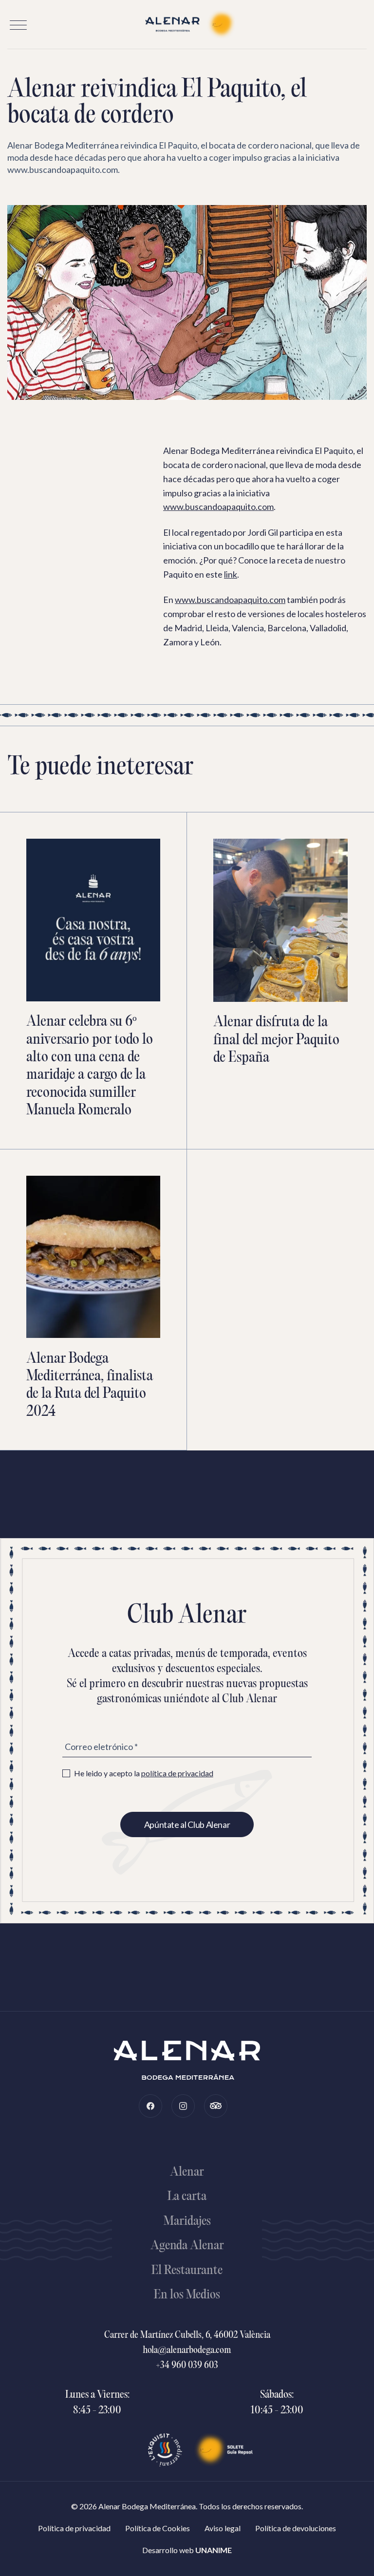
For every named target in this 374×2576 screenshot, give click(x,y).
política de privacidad (177, 1773)
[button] (18, 25)
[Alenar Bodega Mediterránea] (187, 24)
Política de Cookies (158, 2528)
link (231, 574)
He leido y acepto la (144, 1773)
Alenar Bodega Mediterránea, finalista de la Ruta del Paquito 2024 (90, 1386)
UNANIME (214, 2550)
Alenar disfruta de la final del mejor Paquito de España (276, 1040)
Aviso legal (223, 2528)
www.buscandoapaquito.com (218, 507)
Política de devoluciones (296, 2528)
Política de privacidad (74, 2528)
